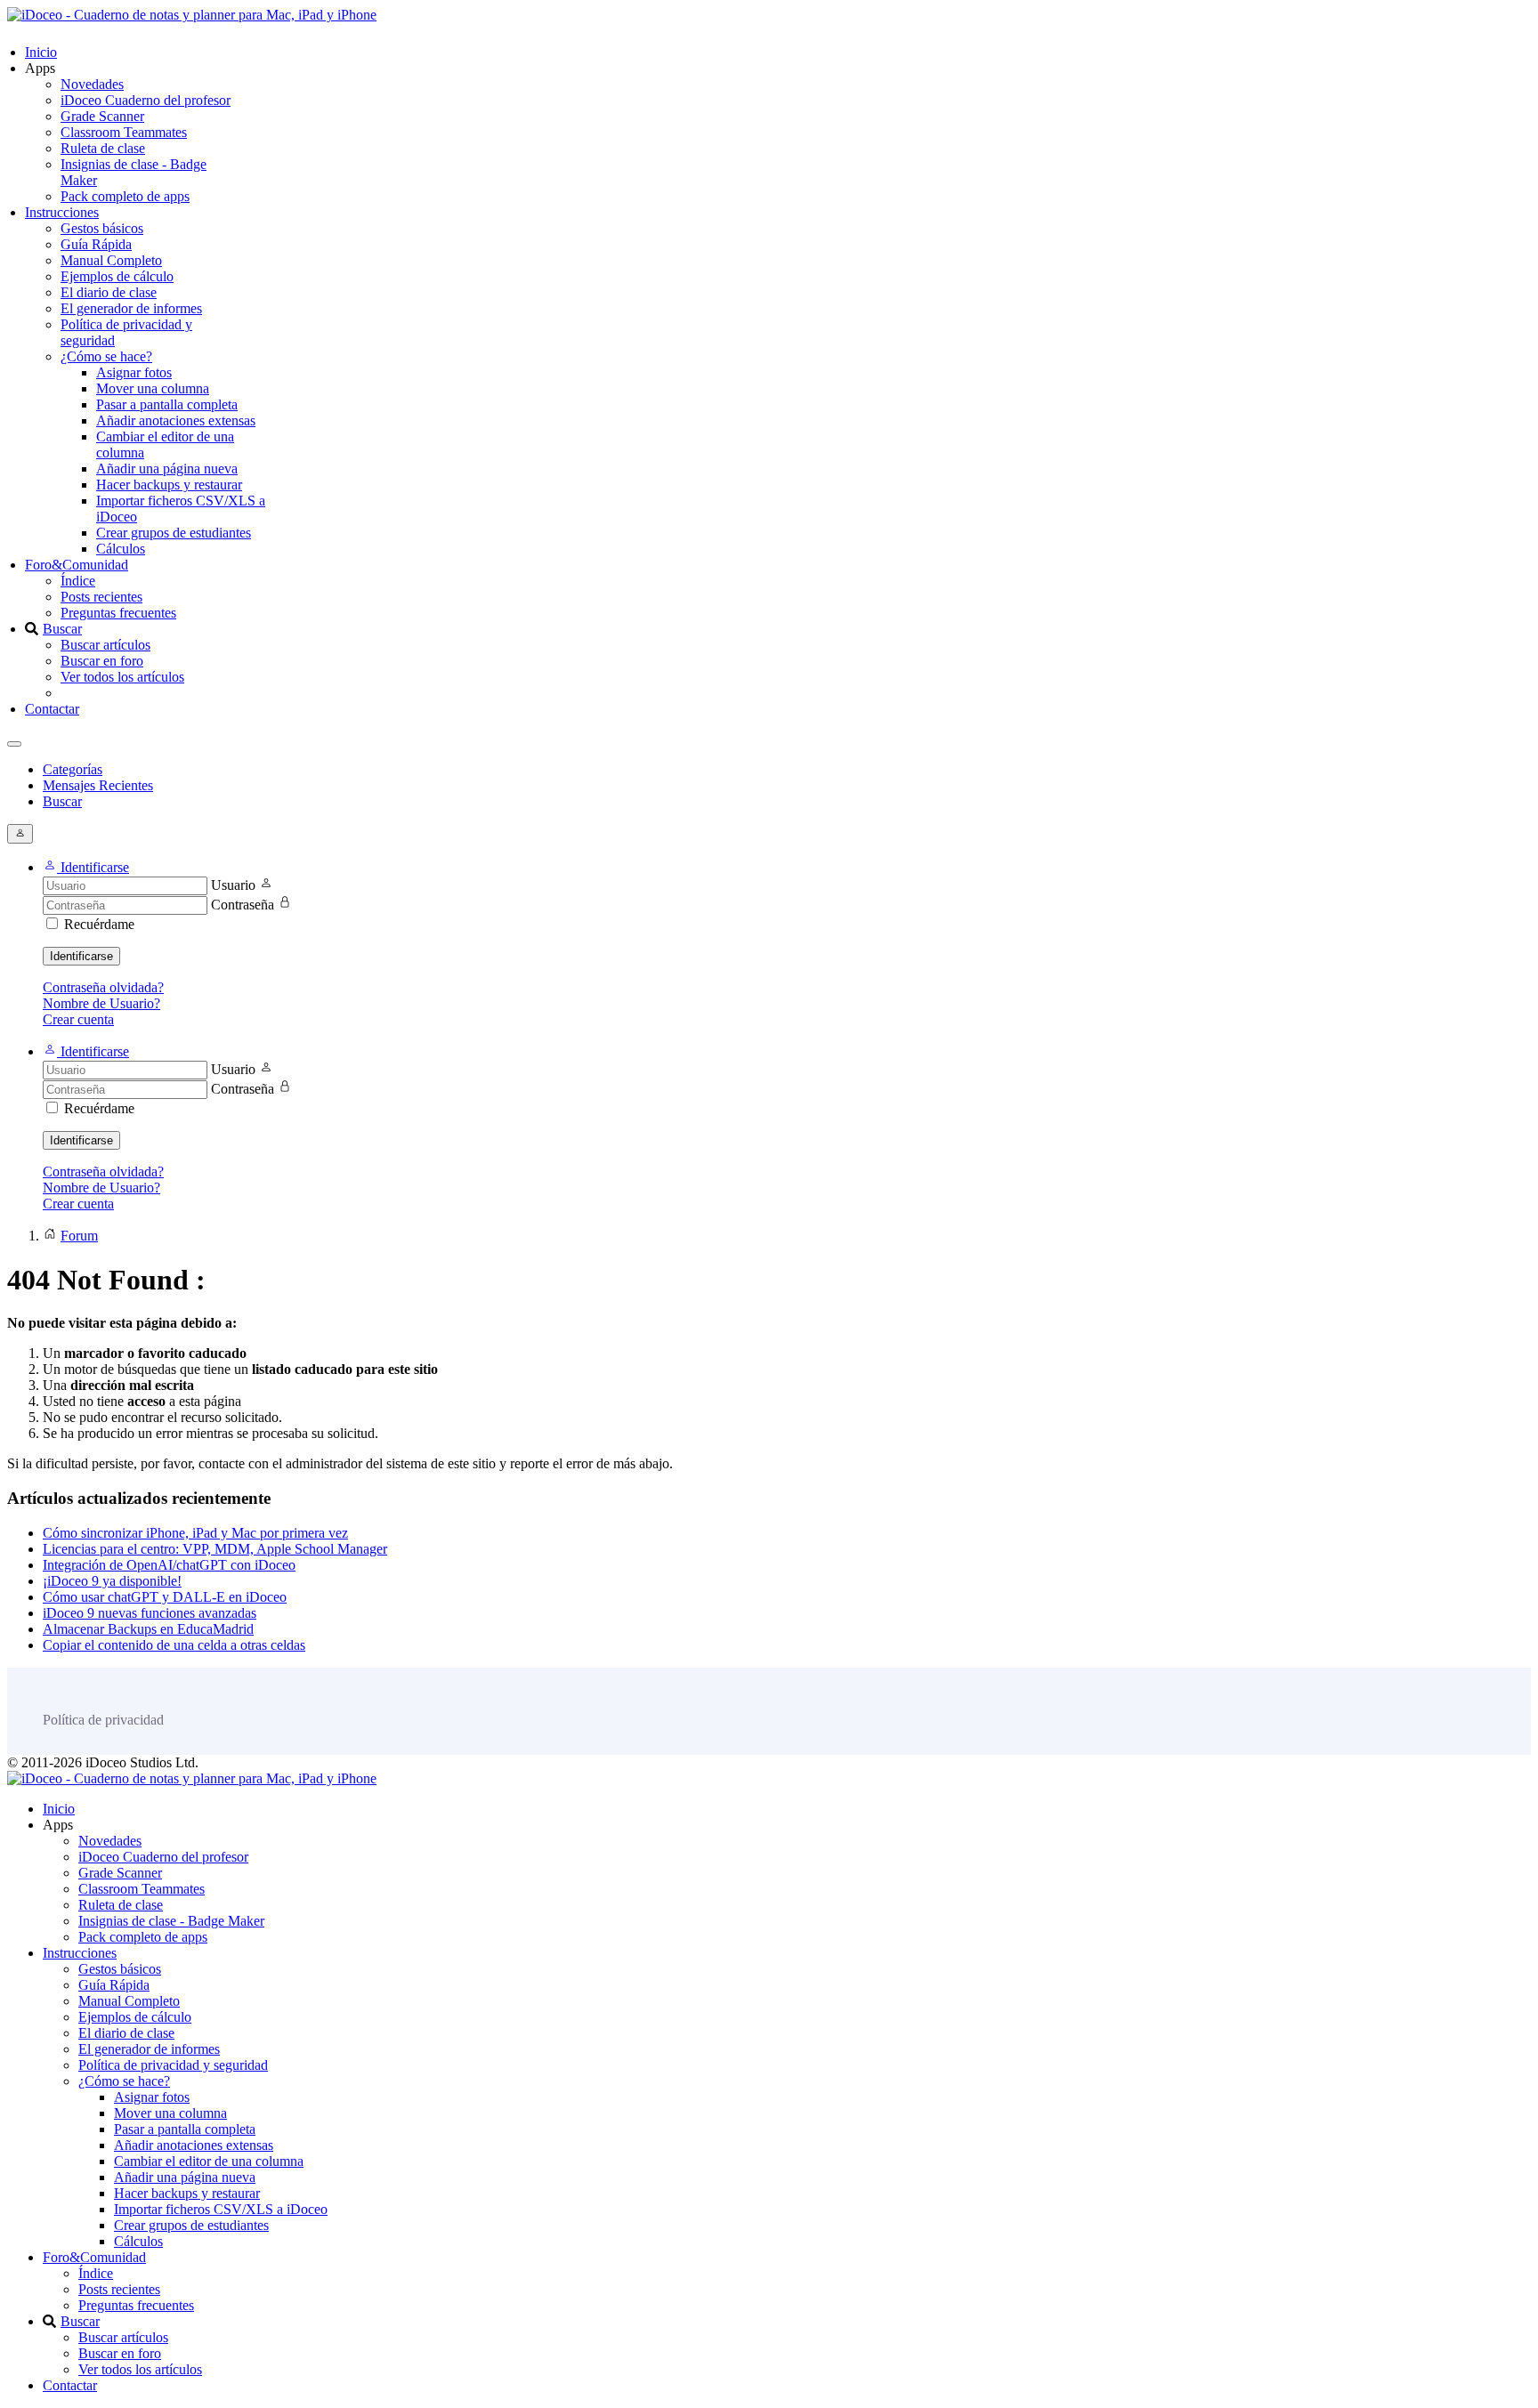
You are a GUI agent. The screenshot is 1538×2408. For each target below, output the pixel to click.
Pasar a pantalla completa (167, 404)
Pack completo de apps (125, 196)
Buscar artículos (105, 645)
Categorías (73, 769)
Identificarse (81, 956)
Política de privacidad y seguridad (173, 2065)
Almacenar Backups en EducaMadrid (148, 1629)
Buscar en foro (102, 661)
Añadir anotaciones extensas (176, 420)
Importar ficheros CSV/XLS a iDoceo (221, 2209)
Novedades (92, 84)
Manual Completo (111, 260)
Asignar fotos (134, 372)
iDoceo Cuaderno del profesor (146, 100)
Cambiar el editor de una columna (209, 2161)
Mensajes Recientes (98, 785)
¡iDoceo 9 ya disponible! (112, 1581)
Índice (78, 581)
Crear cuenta (78, 1019)
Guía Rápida (96, 244)
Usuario (233, 885)
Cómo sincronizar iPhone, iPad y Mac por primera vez (195, 1533)
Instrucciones (62, 212)
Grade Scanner (102, 116)
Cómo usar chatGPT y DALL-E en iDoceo (165, 1597)
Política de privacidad (103, 1720)
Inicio (41, 52)
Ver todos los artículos (122, 677)
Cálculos (121, 549)
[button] (86, 867)
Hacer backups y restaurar (169, 485)
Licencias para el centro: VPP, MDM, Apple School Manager (215, 1549)
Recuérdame (99, 924)
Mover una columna (153, 388)
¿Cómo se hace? (106, 356)
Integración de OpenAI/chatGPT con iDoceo (169, 1565)
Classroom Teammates (124, 132)
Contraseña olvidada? (103, 987)
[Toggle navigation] (14, 744)
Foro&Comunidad (77, 565)
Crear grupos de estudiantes (174, 533)
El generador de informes (131, 308)
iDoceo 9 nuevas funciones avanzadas (150, 1613)
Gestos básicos (102, 228)
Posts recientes (101, 597)
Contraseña (243, 905)
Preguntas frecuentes (118, 613)
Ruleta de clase (103, 148)
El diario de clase (109, 292)
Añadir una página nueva (167, 469)
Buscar (62, 629)
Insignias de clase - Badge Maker (171, 1921)
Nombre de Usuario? (101, 1003)
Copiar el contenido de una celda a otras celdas (174, 1645)
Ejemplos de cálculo (117, 276)
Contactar (52, 709)
